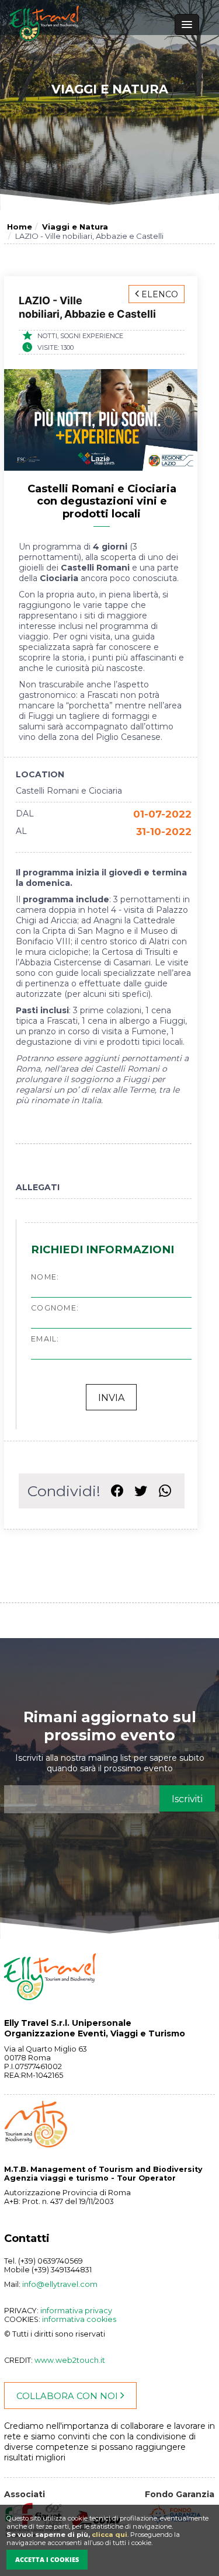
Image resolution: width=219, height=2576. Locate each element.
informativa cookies (79, 2319)
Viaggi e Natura (75, 227)
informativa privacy (76, 2311)
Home (20, 227)
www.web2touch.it (70, 2360)
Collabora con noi (68, 2396)
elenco (159, 294)
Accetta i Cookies (47, 2559)
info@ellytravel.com (60, 2284)
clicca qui (109, 2535)
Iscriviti (187, 1799)
